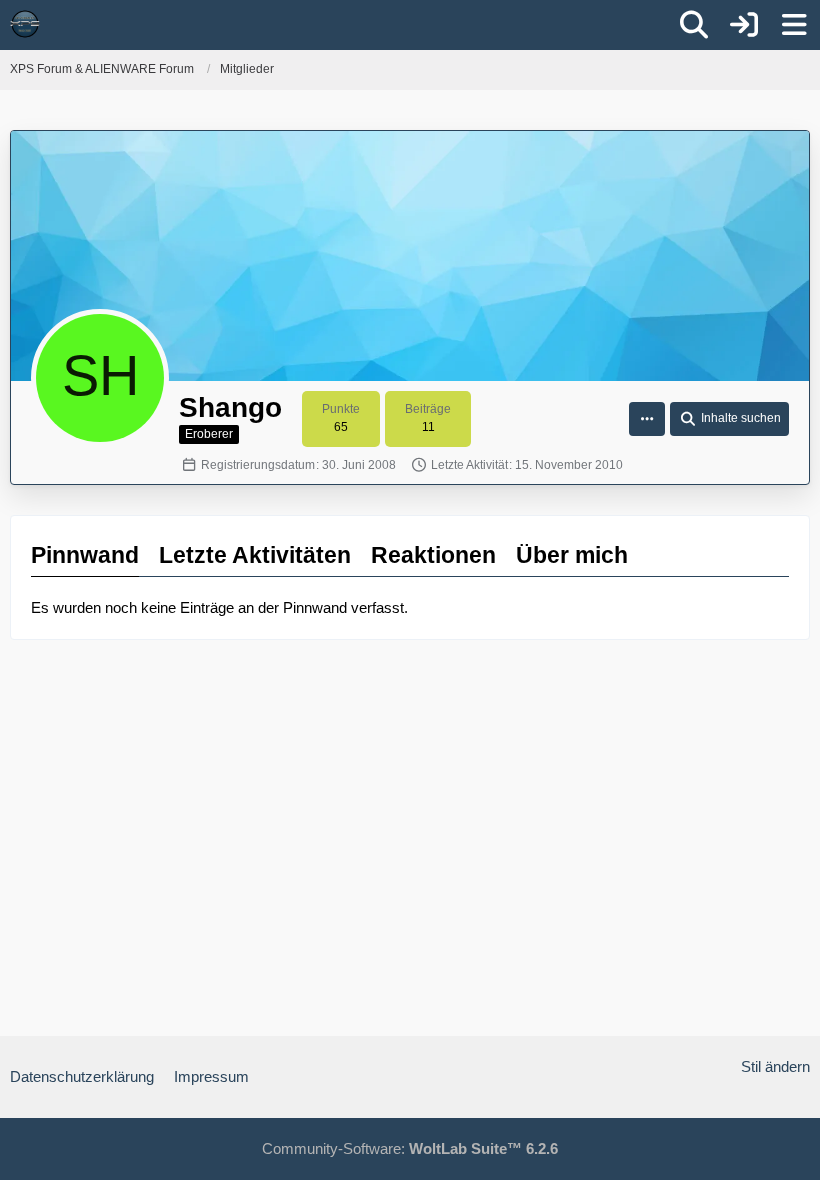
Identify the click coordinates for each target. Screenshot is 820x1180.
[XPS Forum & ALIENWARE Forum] (25, 24)
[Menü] (794, 25)
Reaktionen (433, 555)
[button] (647, 419)
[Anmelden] (744, 25)
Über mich (572, 555)
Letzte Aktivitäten (255, 555)
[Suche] (694, 25)
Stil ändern (775, 1066)
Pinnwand (85, 555)
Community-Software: (410, 1148)
